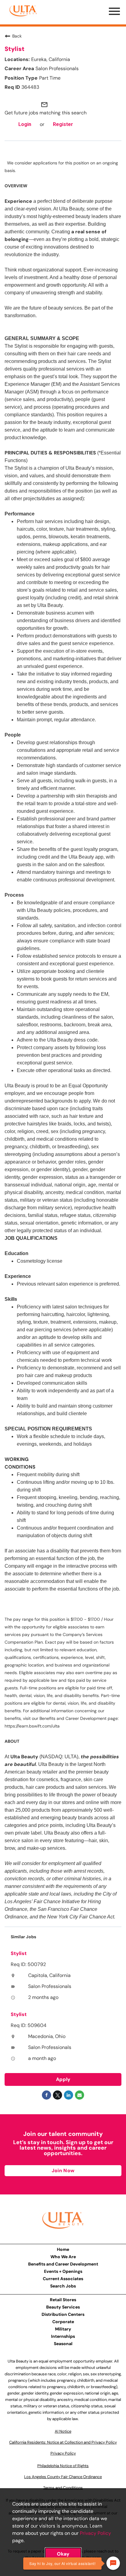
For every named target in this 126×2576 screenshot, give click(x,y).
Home (63, 2249)
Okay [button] (63, 2554)
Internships (63, 2336)
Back (17, 36)
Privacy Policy (95, 2533)
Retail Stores (63, 2300)
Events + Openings (63, 2271)
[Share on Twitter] (57, 2095)
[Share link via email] (80, 2095)
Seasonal (63, 2344)
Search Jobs (63, 2286)
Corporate (63, 2322)
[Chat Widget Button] (113, 2563)
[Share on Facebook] (46, 2095)
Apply (63, 2079)
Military (63, 2329)
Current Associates (63, 2279)
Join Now (63, 2171)
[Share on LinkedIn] (69, 2095)
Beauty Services (63, 2307)
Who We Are (63, 2257)
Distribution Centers (63, 2314)
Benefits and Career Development (63, 2264)
